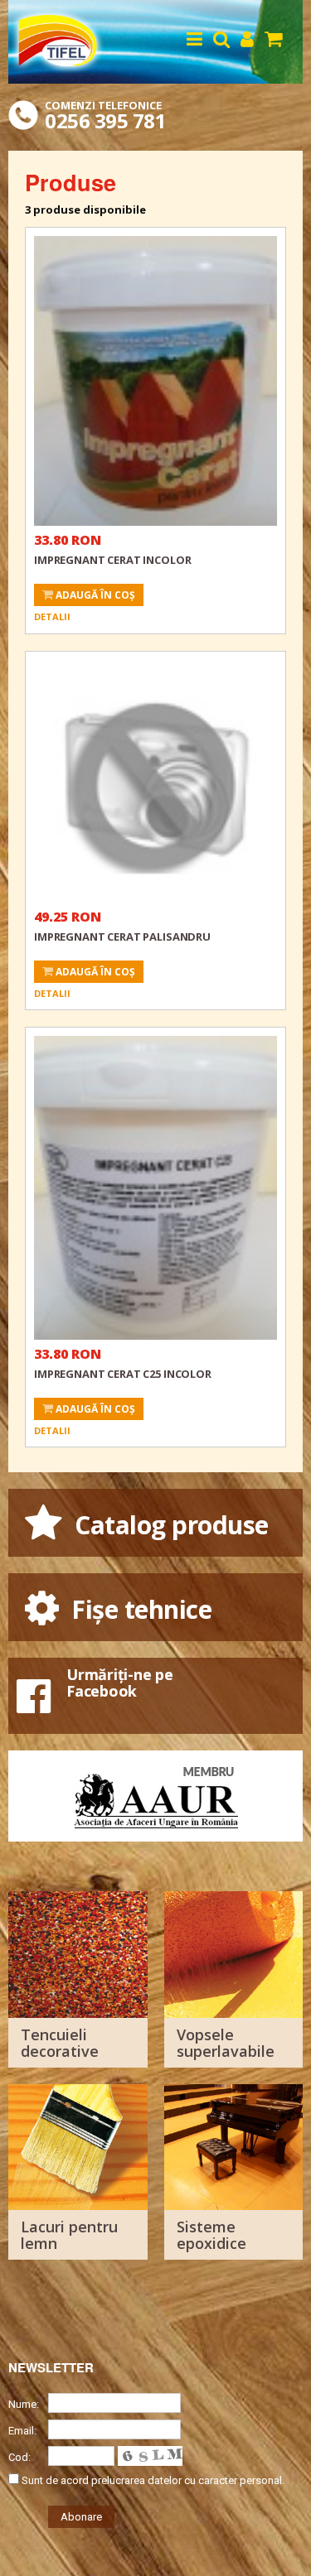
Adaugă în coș (94, 595)
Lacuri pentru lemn (69, 2235)
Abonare (81, 2517)
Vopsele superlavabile (226, 2043)
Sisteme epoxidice (211, 2235)
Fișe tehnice (139, 1609)
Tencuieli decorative (60, 2043)
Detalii (52, 616)
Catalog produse (169, 1525)
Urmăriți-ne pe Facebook (120, 1683)
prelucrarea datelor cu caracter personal (187, 2480)
